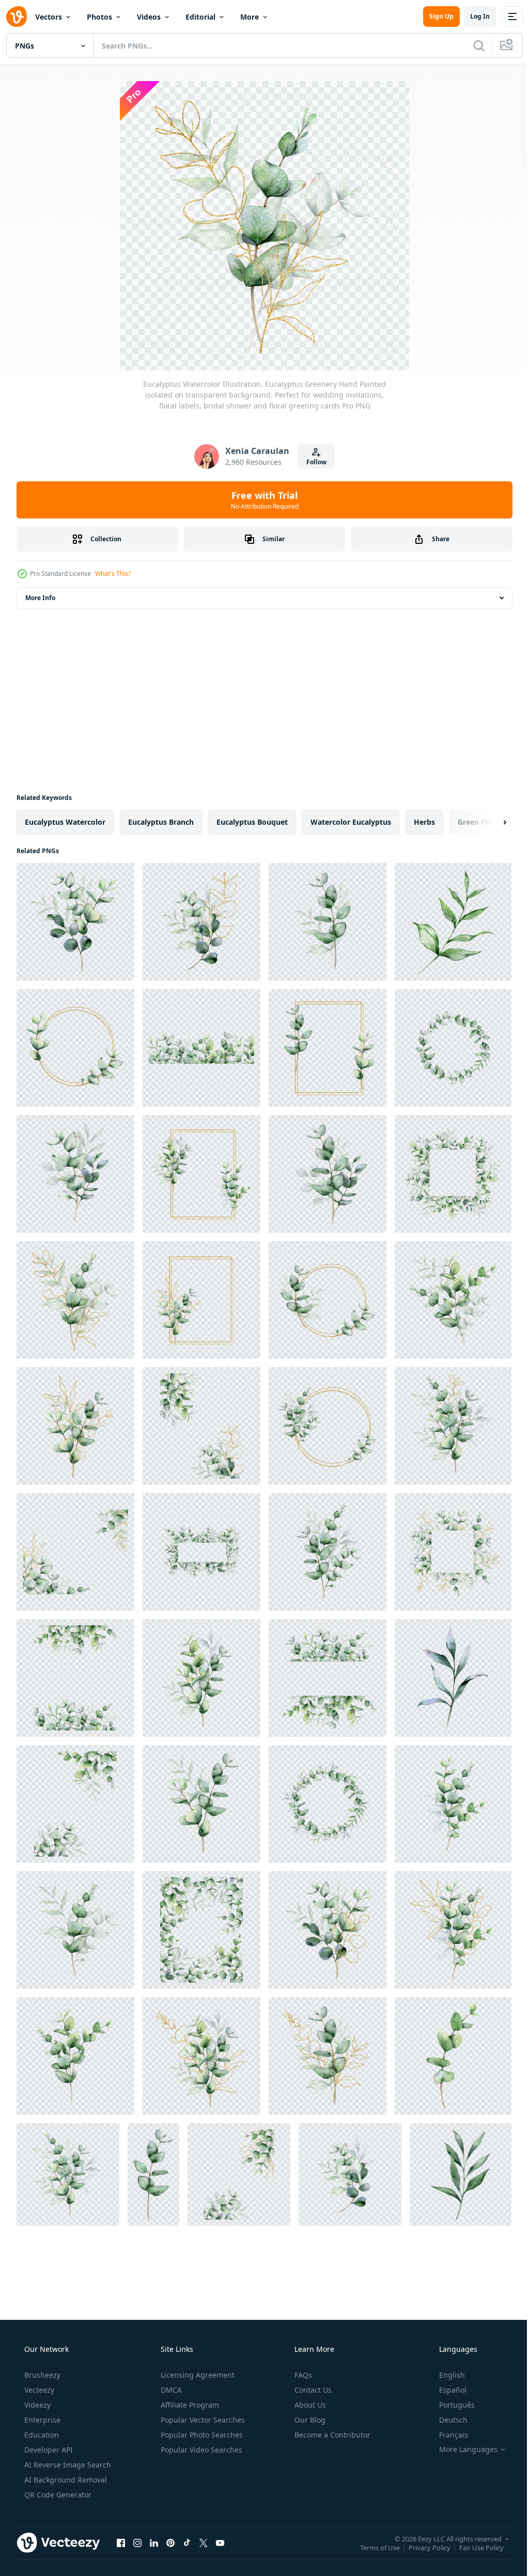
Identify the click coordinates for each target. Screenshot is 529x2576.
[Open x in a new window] (204, 2542)
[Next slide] (488, 822)
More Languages (462, 2449)
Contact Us (312, 2390)
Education (41, 2435)
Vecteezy (38, 2390)
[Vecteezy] (17, 17)
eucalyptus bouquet (252, 822)
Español (446, 2390)
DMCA (170, 2390)
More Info (40, 598)
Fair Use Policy (474, 2547)
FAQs (302, 2375)
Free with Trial (261, 500)
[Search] (471, 45)
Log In (472, 16)
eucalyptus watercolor (65, 822)
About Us (309, 2405)
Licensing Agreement (197, 2375)
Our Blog (309, 2420)
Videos (149, 17)
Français (447, 2435)
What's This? (113, 574)
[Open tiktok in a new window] (187, 2542)
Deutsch (447, 2420)
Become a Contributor (331, 2435)
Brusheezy (41, 2375)
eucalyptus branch (161, 822)
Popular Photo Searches (201, 2435)
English (445, 2375)
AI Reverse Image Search (67, 2465)
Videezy (36, 2405)
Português (450, 2405)
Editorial (200, 17)
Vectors (49, 17)
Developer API (48, 2450)
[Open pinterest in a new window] (170, 2542)
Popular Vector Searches (202, 2420)
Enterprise (41, 2420)
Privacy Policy (422, 2547)
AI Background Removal (65, 2480)
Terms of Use (372, 2547)
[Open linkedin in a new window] (154, 2542)
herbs (424, 822)
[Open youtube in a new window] (220, 2542)
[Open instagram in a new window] (137, 2542)
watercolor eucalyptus (351, 822)
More (250, 17)
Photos (99, 17)
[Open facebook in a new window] (121, 2542)
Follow (312, 462)
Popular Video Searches (200, 2450)
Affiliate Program (189, 2405)
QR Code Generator (57, 2495)
